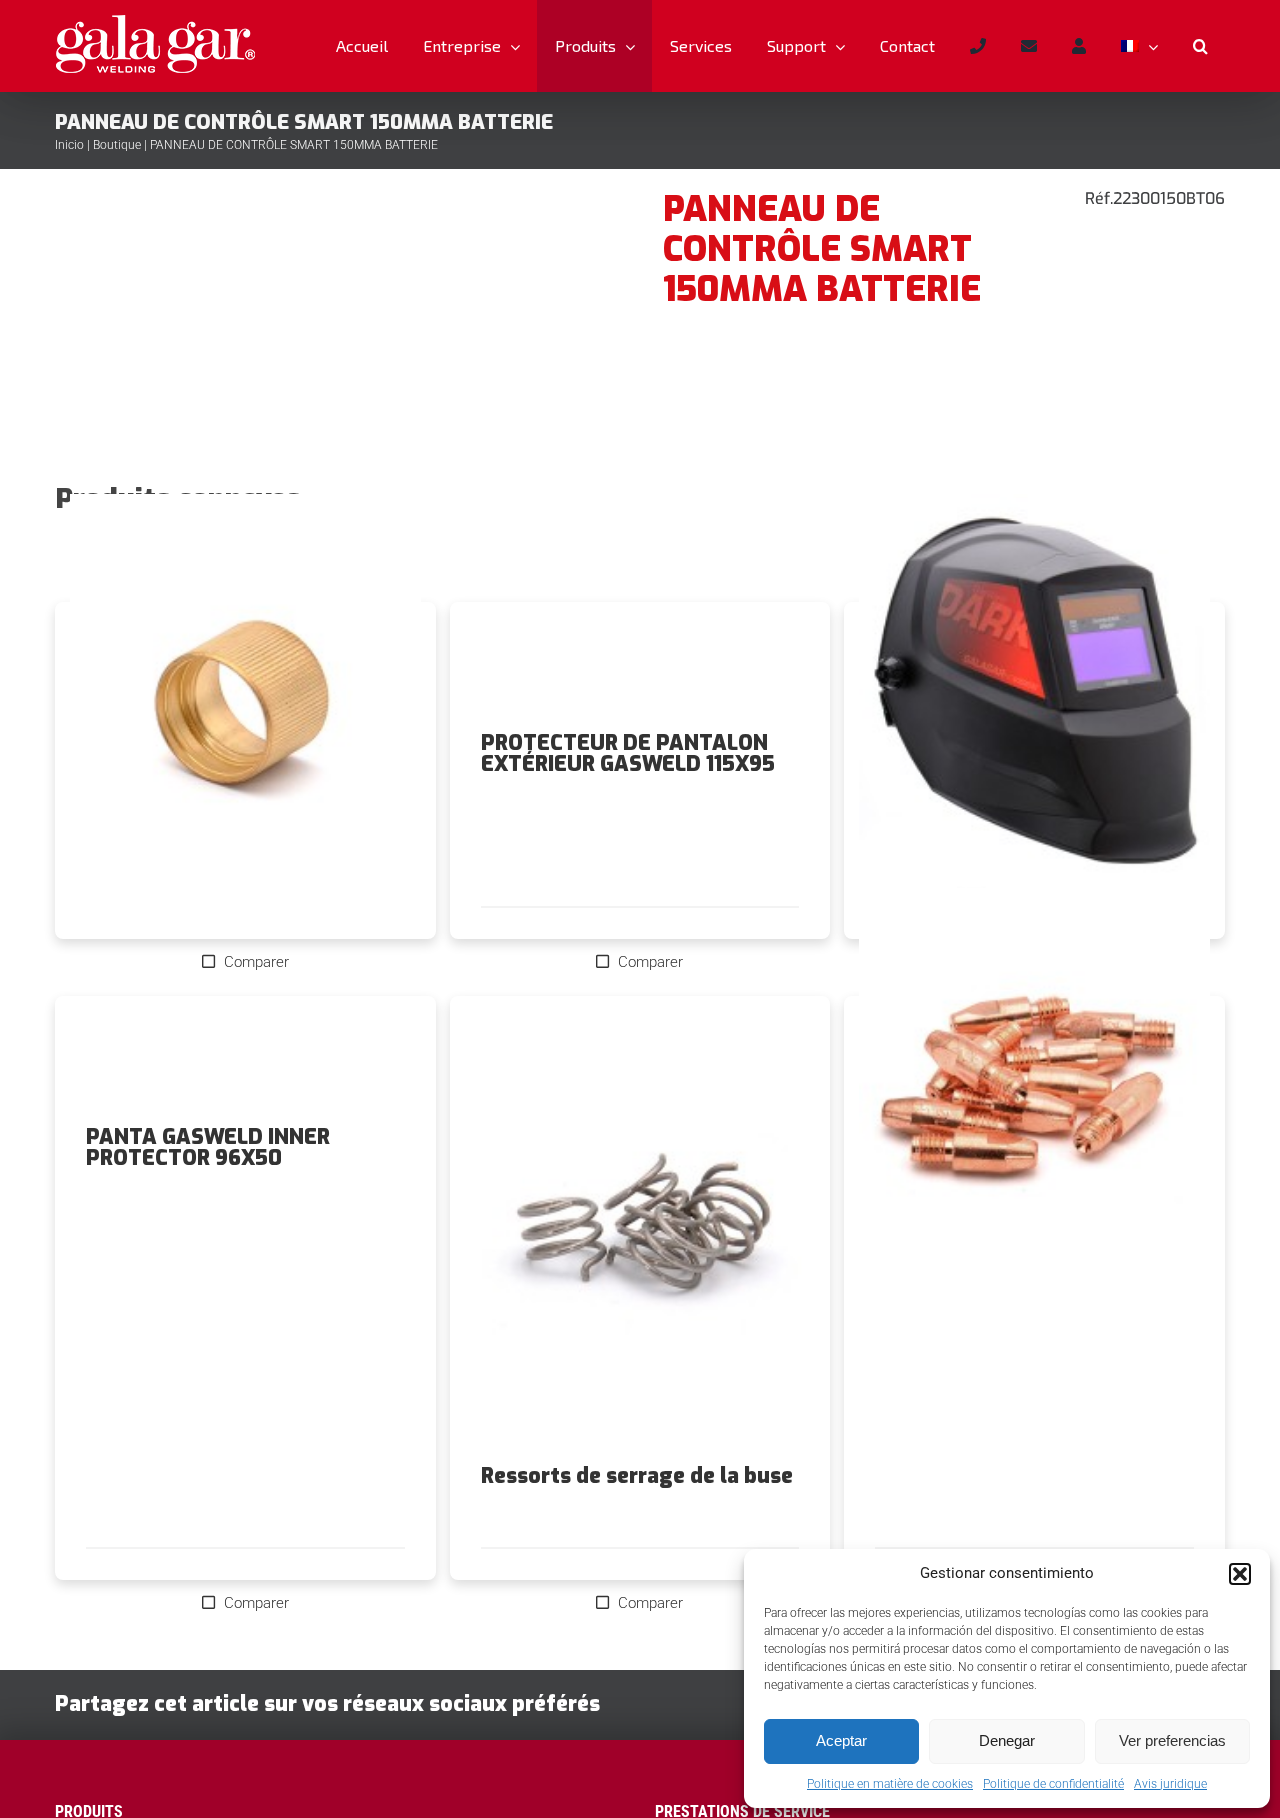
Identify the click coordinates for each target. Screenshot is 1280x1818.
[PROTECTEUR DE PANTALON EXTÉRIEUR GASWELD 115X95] (640, 667)
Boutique (117, 145)
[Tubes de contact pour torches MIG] (1034, 1107)
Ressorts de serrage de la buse (637, 1476)
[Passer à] (1139, 46)
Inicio (69, 145)
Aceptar (841, 1740)
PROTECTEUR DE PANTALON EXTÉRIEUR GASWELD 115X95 (628, 753)
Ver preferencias (1172, 1740)
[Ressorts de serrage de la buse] (640, 1230)
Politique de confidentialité (1053, 1784)
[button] (1240, 1574)
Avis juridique (1170, 1784)
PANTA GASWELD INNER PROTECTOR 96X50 (208, 1147)
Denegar (1007, 1740)
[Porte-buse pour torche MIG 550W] (245, 713)
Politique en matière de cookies (890, 1784)
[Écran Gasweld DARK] (1034, 713)
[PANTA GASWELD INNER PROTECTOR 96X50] (245, 1061)
